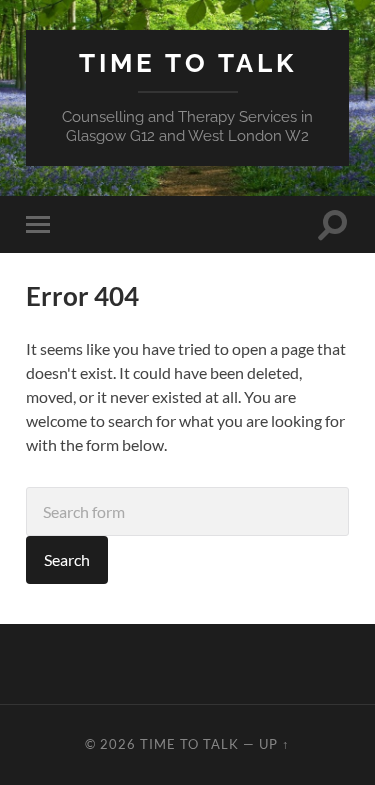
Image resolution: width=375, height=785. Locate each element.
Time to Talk (188, 62)
